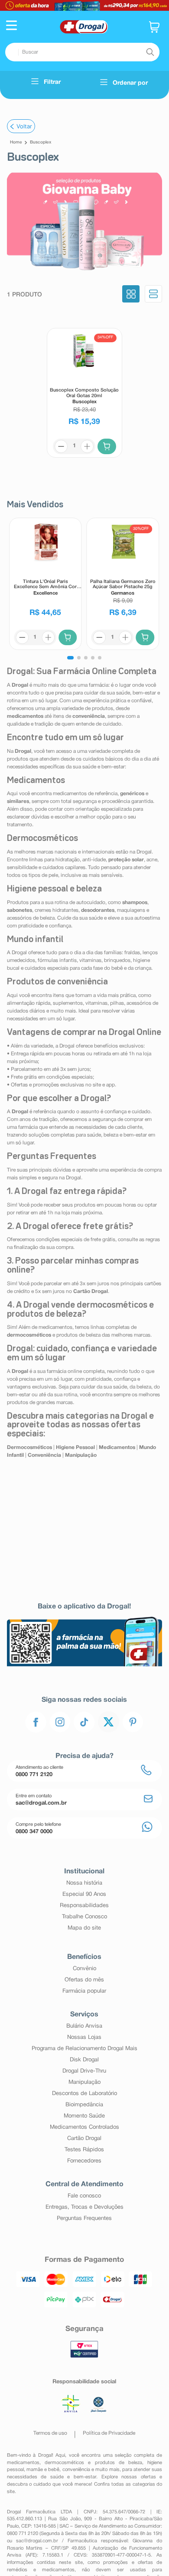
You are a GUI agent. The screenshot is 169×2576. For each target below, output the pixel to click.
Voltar (24, 126)
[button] (11, 26)
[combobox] (82, 52)
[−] (61, 446)
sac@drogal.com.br (37, 2541)
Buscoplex (41, 142)
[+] (87, 446)
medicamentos (23, 2463)
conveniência (76, 2470)
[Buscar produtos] (150, 52)
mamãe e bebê (43, 2470)
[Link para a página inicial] (16, 143)
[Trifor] (84, 5)
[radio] (131, 295)
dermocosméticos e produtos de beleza (93, 2463)
